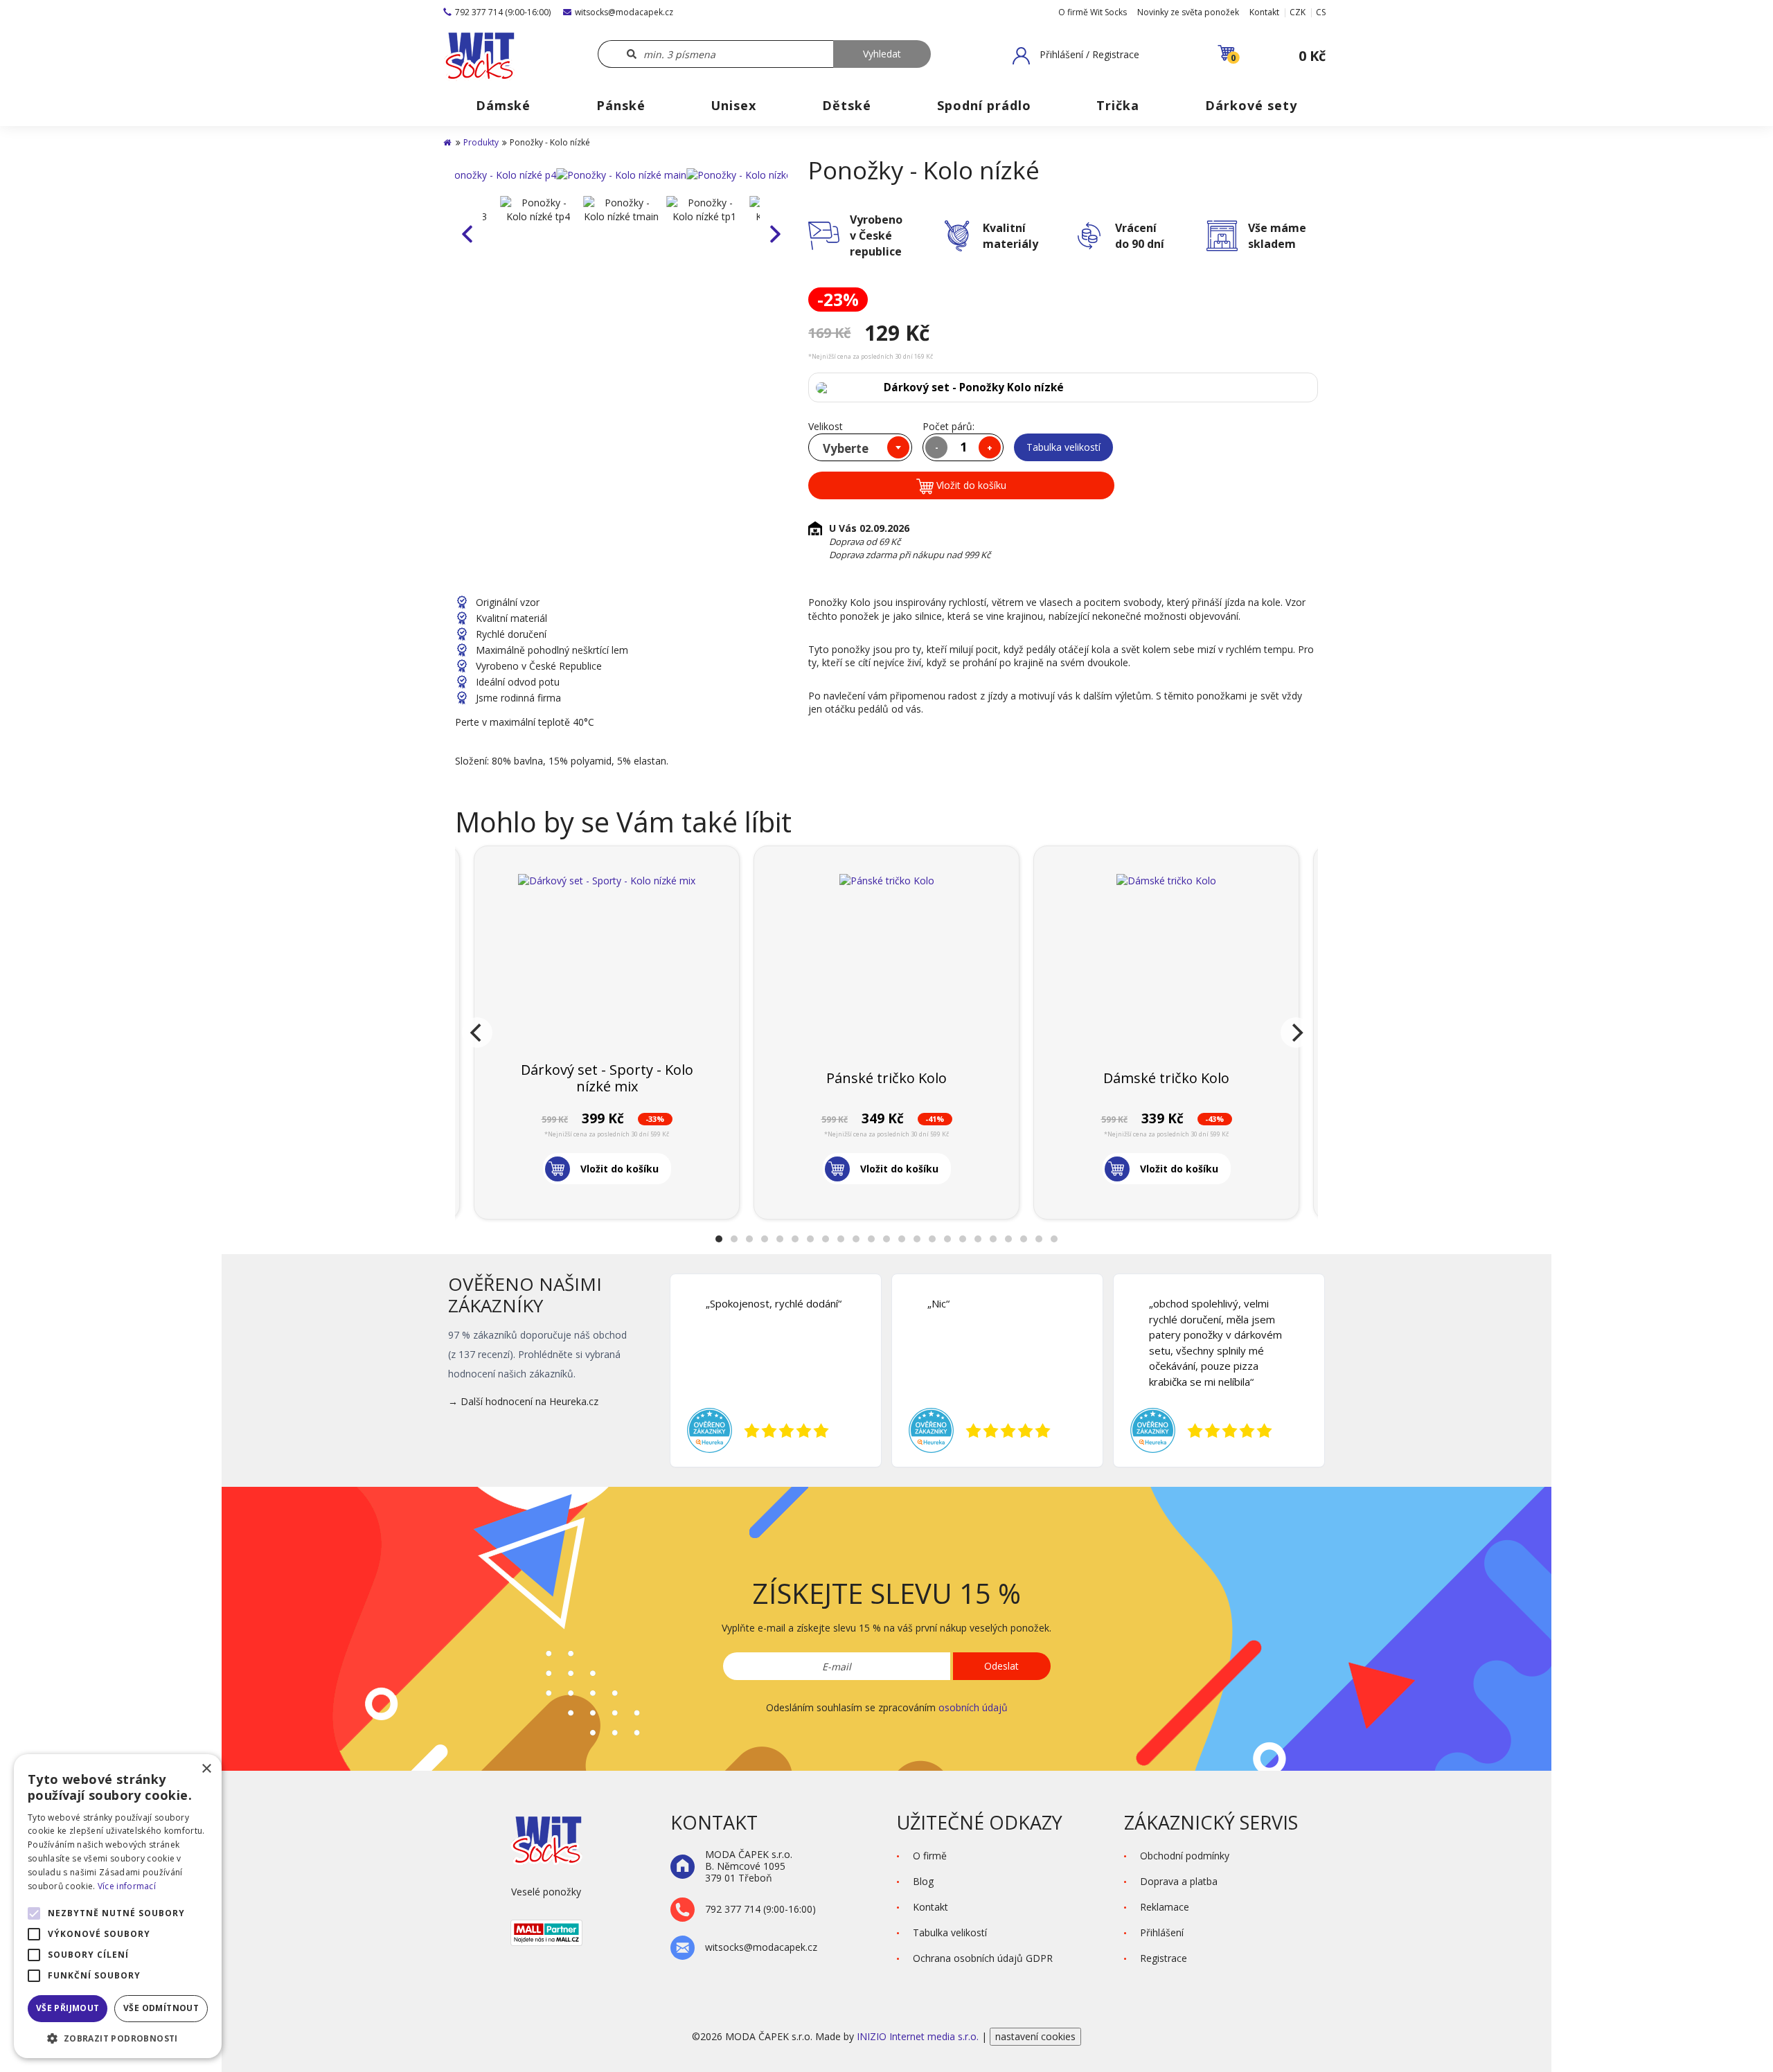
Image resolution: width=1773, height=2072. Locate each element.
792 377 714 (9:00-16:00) (503, 12)
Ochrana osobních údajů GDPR (983, 1958)
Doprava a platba (1179, 1881)
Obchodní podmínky (1185, 1856)
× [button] (206, 1769)
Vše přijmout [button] (68, 2008)
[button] (1076, 55)
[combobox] (860, 447)
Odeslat (1001, 1666)
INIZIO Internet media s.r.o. (919, 2036)
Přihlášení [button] (1162, 1932)
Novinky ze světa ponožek (1188, 12)
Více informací (127, 1886)
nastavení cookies (1035, 2036)
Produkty (481, 142)
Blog (923, 1881)
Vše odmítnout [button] (161, 2008)
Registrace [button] (1164, 1958)
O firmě (930, 1856)
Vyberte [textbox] (846, 448)
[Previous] (477, 1033)
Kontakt (1264, 12)
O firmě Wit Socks (1093, 12)
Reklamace (1165, 1907)
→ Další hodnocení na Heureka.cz (523, 1401)
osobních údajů (973, 1707)
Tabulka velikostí (1063, 447)
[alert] (118, 1906)
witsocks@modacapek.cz (624, 12)
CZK (1298, 12)
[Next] (1296, 1033)
